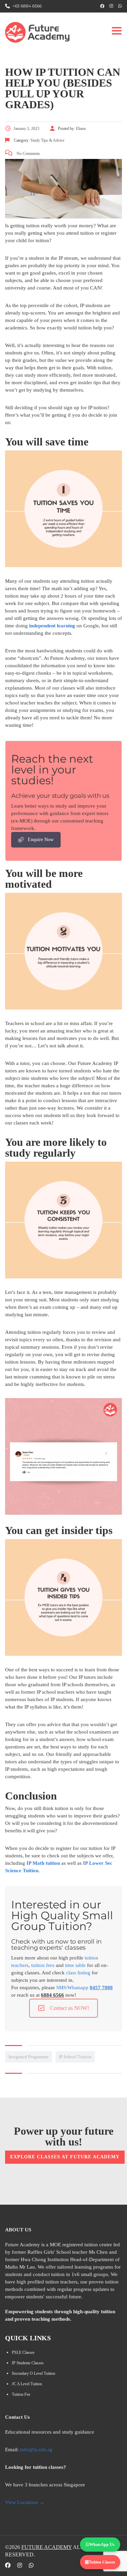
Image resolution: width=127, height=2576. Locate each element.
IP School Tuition (75, 2057)
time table (75, 1965)
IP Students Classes (28, 2363)
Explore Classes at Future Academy (65, 2157)
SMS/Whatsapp (84, 1988)
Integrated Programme (29, 2057)
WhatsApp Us (102, 2545)
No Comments (28, 154)
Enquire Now (41, 840)
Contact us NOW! (70, 2008)
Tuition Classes (102, 2562)
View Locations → (25, 2502)
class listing (78, 1973)
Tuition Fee (21, 2394)
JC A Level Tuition (27, 2384)
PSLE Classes (23, 2352)
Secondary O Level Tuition (34, 2373)
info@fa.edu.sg (36, 2450)
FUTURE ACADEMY (47, 2547)
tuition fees (43, 1965)
